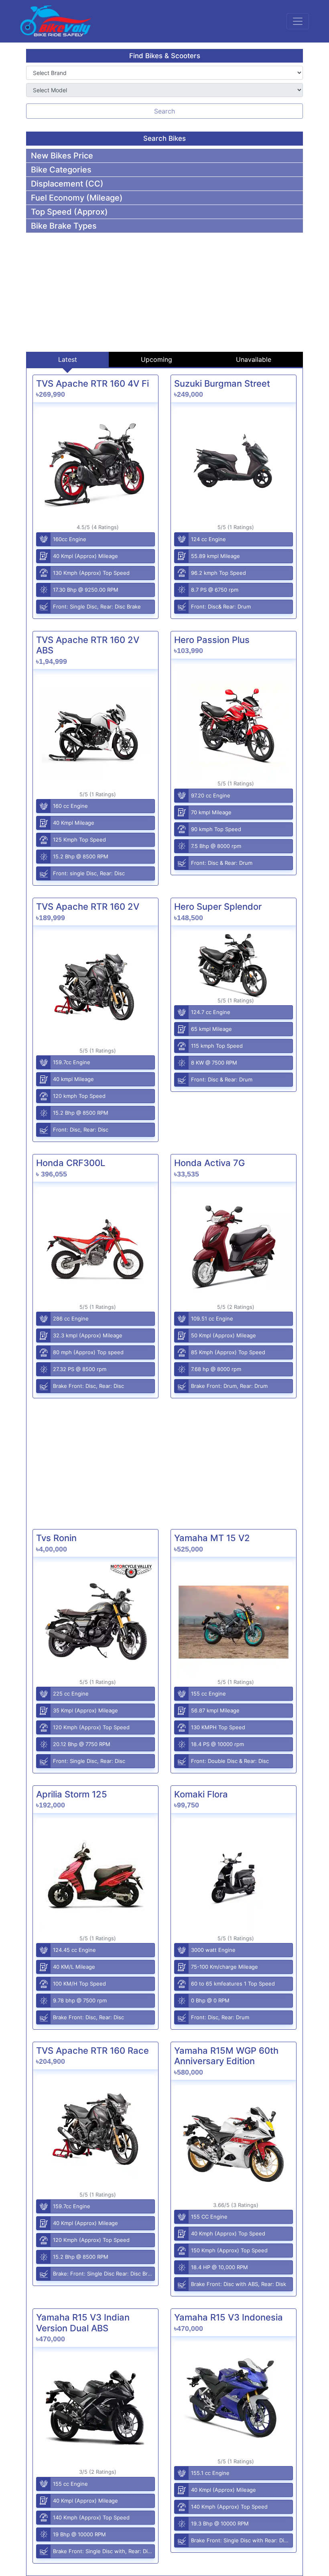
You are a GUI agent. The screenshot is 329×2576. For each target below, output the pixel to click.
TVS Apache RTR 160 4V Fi (92, 383)
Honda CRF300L (71, 1163)
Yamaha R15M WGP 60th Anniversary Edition (226, 2056)
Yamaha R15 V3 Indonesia (228, 2317)
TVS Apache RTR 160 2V (88, 907)
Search (164, 111)
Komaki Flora (201, 1794)
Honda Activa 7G (209, 1163)
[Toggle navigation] (298, 21)
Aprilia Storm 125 (72, 1794)
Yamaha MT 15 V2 (212, 1538)
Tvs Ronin (56, 1538)
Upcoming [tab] (156, 359)
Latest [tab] (68, 359)
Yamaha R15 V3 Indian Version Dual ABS (83, 2322)
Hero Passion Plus (212, 640)
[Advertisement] (164, 289)
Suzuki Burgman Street (222, 383)
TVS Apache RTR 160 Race (92, 2051)
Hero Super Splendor (218, 907)
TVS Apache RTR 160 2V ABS (88, 645)
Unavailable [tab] (254, 359)
